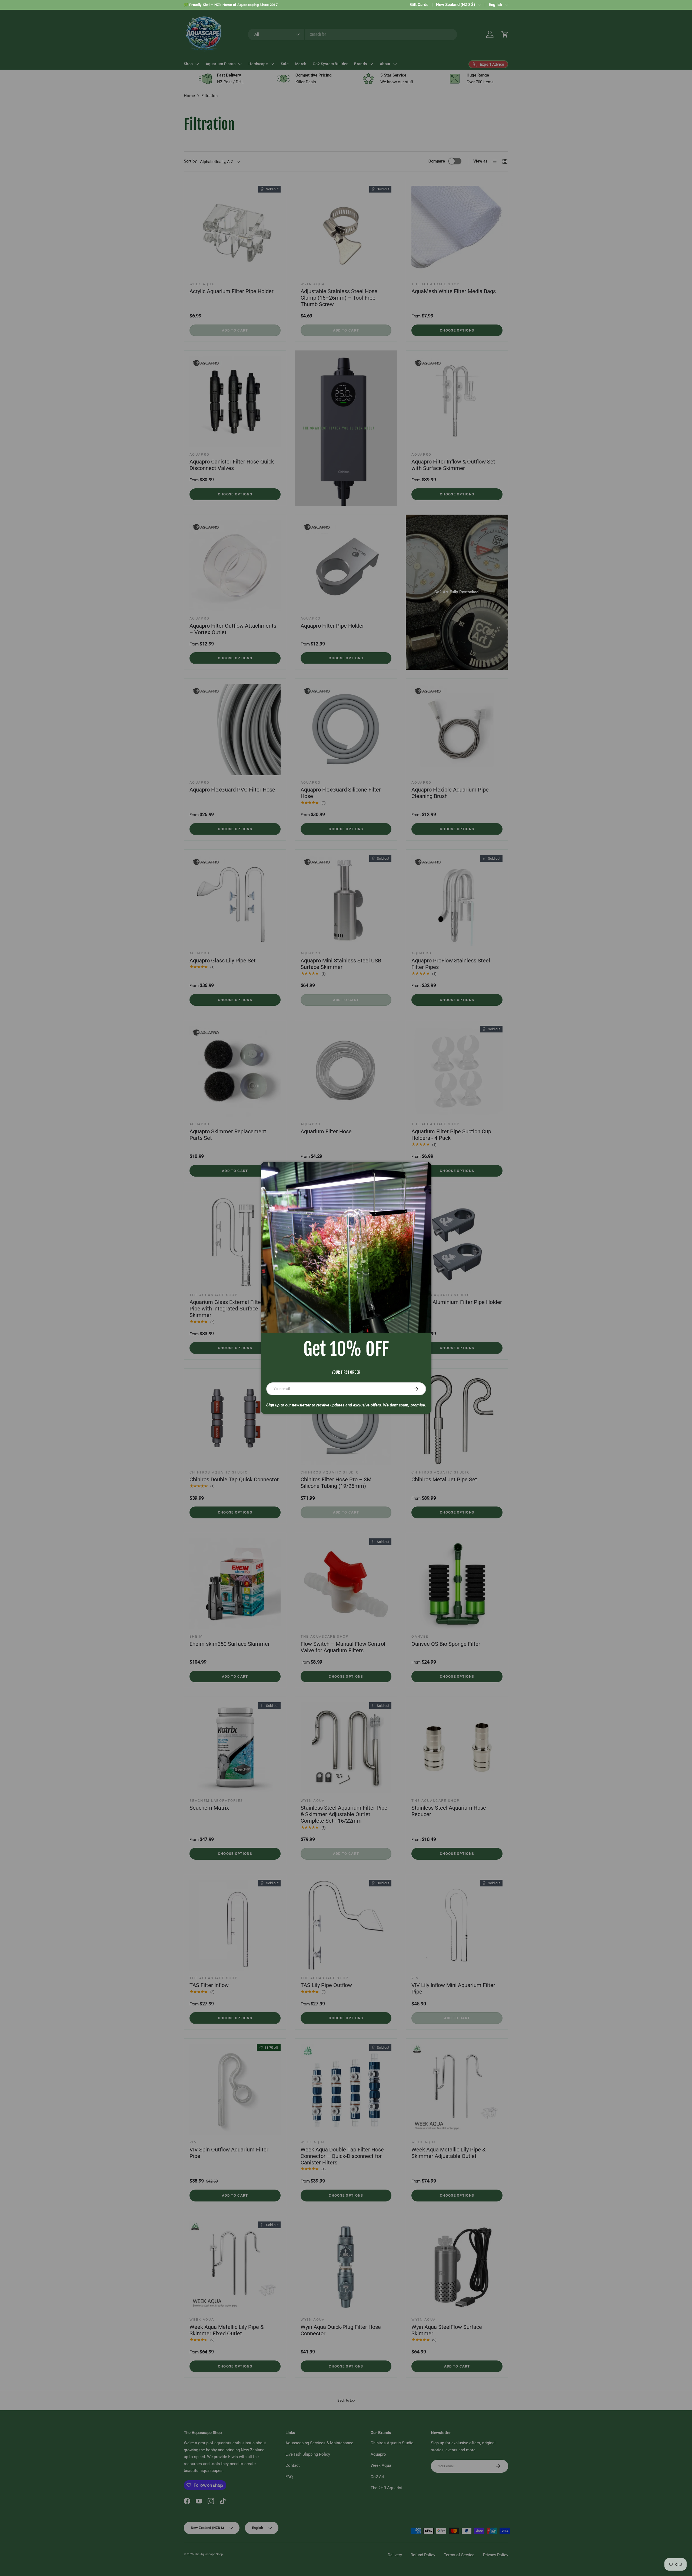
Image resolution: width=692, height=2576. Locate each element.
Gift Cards (419, 5)
